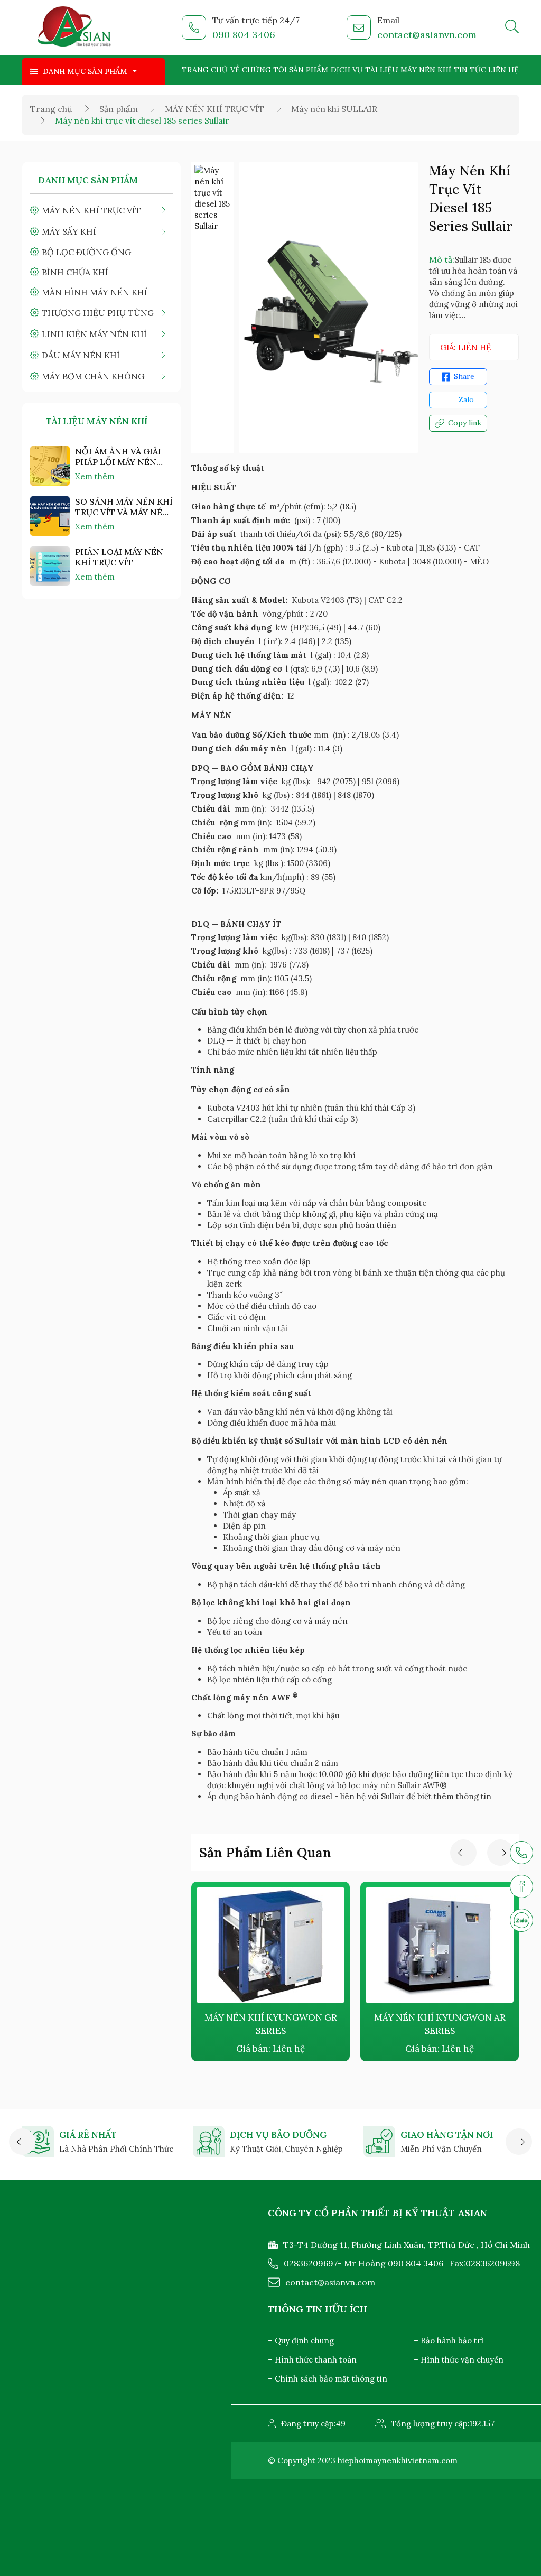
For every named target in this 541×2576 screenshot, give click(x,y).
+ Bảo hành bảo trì (449, 2341)
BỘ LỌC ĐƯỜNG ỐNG (86, 252)
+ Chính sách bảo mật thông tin (328, 2379)
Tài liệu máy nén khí (408, 70)
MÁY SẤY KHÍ (69, 231)
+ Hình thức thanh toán (312, 2360)
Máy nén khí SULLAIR (334, 109)
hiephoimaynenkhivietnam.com (398, 2461)
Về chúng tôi (259, 70)
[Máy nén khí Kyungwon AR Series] (270, 1945)
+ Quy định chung (301, 2341)
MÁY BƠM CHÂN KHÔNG (93, 376)
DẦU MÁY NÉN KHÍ (81, 355)
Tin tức (470, 70)
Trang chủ (205, 70)
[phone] (521, 1853)
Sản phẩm (309, 70)
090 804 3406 (244, 35)
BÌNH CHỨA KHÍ (75, 272)
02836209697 (311, 2263)
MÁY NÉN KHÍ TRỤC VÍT (214, 109)
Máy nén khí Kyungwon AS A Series (440, 2024)
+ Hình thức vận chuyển (459, 2360)
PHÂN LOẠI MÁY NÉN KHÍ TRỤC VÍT (119, 557)
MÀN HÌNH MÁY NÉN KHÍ (95, 292)
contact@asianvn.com (427, 35)
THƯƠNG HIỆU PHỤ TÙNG (98, 313)
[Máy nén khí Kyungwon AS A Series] (440, 1945)
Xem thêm (95, 476)
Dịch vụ (347, 70)
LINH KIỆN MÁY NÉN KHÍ (94, 334)
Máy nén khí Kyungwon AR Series (271, 2024)
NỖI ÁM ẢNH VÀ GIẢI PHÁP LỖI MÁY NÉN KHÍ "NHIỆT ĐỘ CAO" (118, 457)
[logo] (75, 28)
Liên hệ (503, 70)
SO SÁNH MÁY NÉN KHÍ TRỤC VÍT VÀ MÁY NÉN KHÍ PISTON (124, 507)
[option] (212, 198)
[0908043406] (521, 1920)
